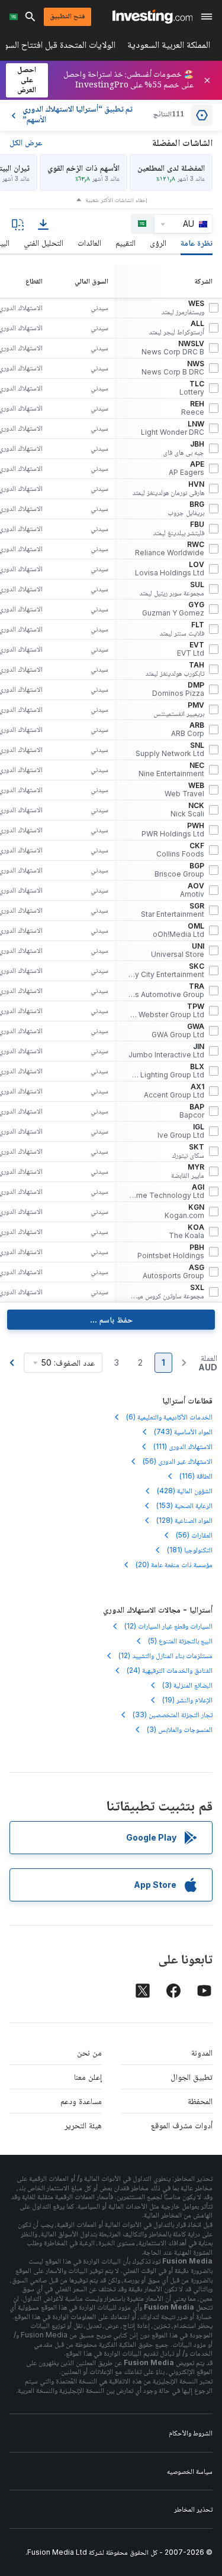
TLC (192, 388)
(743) (183, 1432)
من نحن (89, 2052)
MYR (188, 1171)
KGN (184, 1212)
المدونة (202, 2052)
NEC (171, 770)
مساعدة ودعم (81, 2101)
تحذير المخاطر (193, 2509)
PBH (171, 1252)
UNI (178, 950)
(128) (184, 1520)
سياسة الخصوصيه (190, 2471)
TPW (166, 1011)
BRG (186, 509)
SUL (172, 589)
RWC (170, 549)
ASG (173, 1272)
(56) (178, 1461)
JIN (166, 1051)
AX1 (174, 1091)
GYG (173, 609)
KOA (186, 1232)
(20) (174, 1564)
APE (186, 468)
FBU (178, 529)
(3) (187, 1685)
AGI (166, 1191)
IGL (181, 1131)
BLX (166, 1071)
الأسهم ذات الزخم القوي (83, 167)
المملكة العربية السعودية (169, 47)
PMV (179, 709)
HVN (168, 489)
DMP (178, 689)
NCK (187, 810)
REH (193, 408)
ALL (176, 328)
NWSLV (173, 348)
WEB (184, 790)
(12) (168, 1626)
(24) (170, 1670)
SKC (166, 971)
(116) (196, 1476)
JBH (184, 448)
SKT (188, 1151)
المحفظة (200, 2101)
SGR (173, 910)
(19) (187, 1700)
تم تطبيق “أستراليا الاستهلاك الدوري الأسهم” (78, 115)
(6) (169, 1417)
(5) (180, 1641)
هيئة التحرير (83, 2125)
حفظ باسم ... (111, 1319)
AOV (192, 890)
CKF (180, 850)
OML (178, 930)
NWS (173, 368)
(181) (190, 1550)
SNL (170, 750)
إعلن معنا (88, 2077)
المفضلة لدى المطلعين (171, 167)
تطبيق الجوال (192, 2077)
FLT (182, 629)
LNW (173, 428)
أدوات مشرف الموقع (182, 2125)
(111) (183, 1446)
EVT (191, 649)
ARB (188, 730)
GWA (178, 1031)
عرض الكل (26, 142)
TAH (175, 669)
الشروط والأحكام (191, 2433)
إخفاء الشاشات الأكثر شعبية (116, 200)
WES (183, 308)
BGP (179, 870)
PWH (173, 830)
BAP (192, 1111)
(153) (184, 1505)
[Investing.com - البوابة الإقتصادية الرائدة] (152, 17)
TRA (166, 991)
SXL (166, 1292)
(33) (173, 1714)
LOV (170, 569)
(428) (185, 1491)
